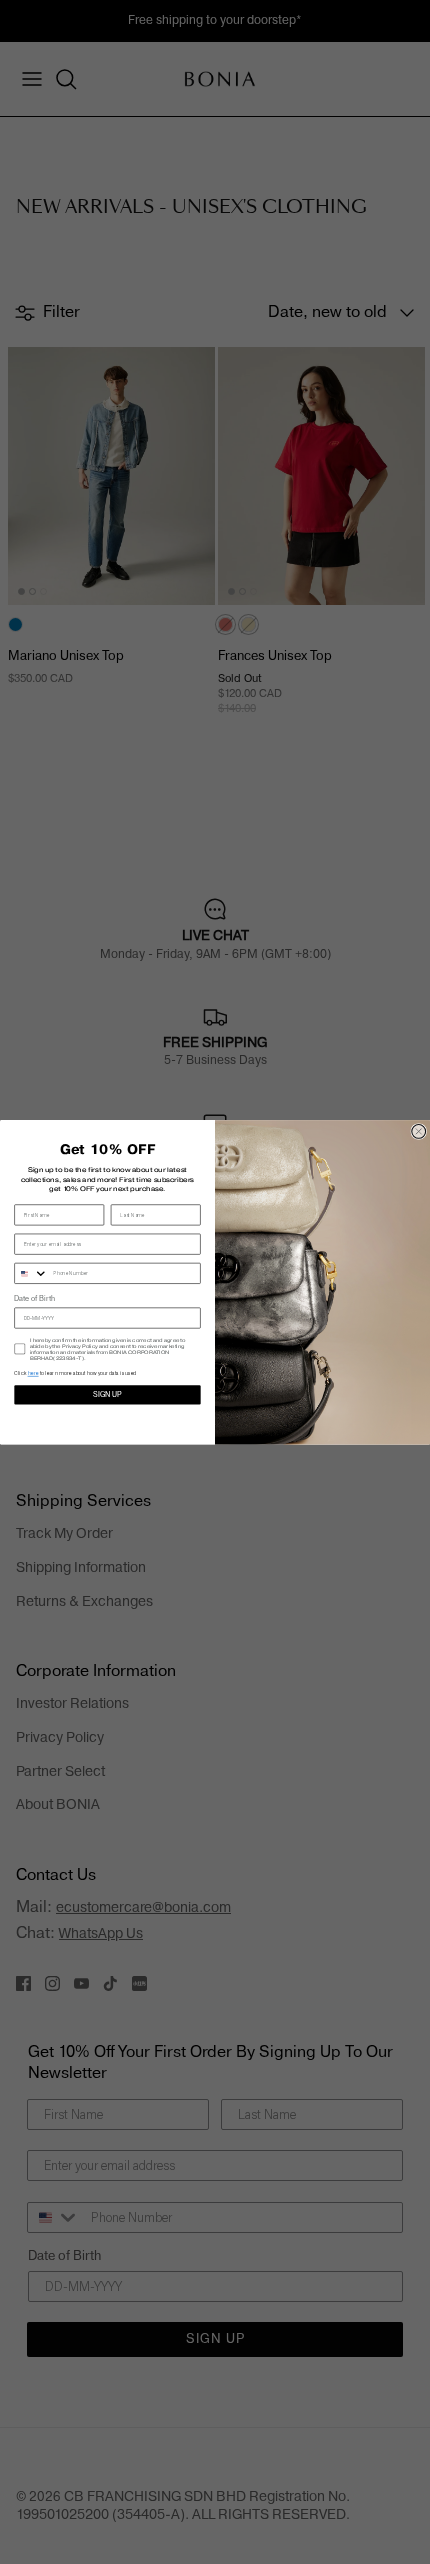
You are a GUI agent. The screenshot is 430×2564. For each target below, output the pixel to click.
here (33, 1373)
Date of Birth (34, 1299)
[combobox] (31, 1273)
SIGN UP (107, 1394)
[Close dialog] (419, 1131)
